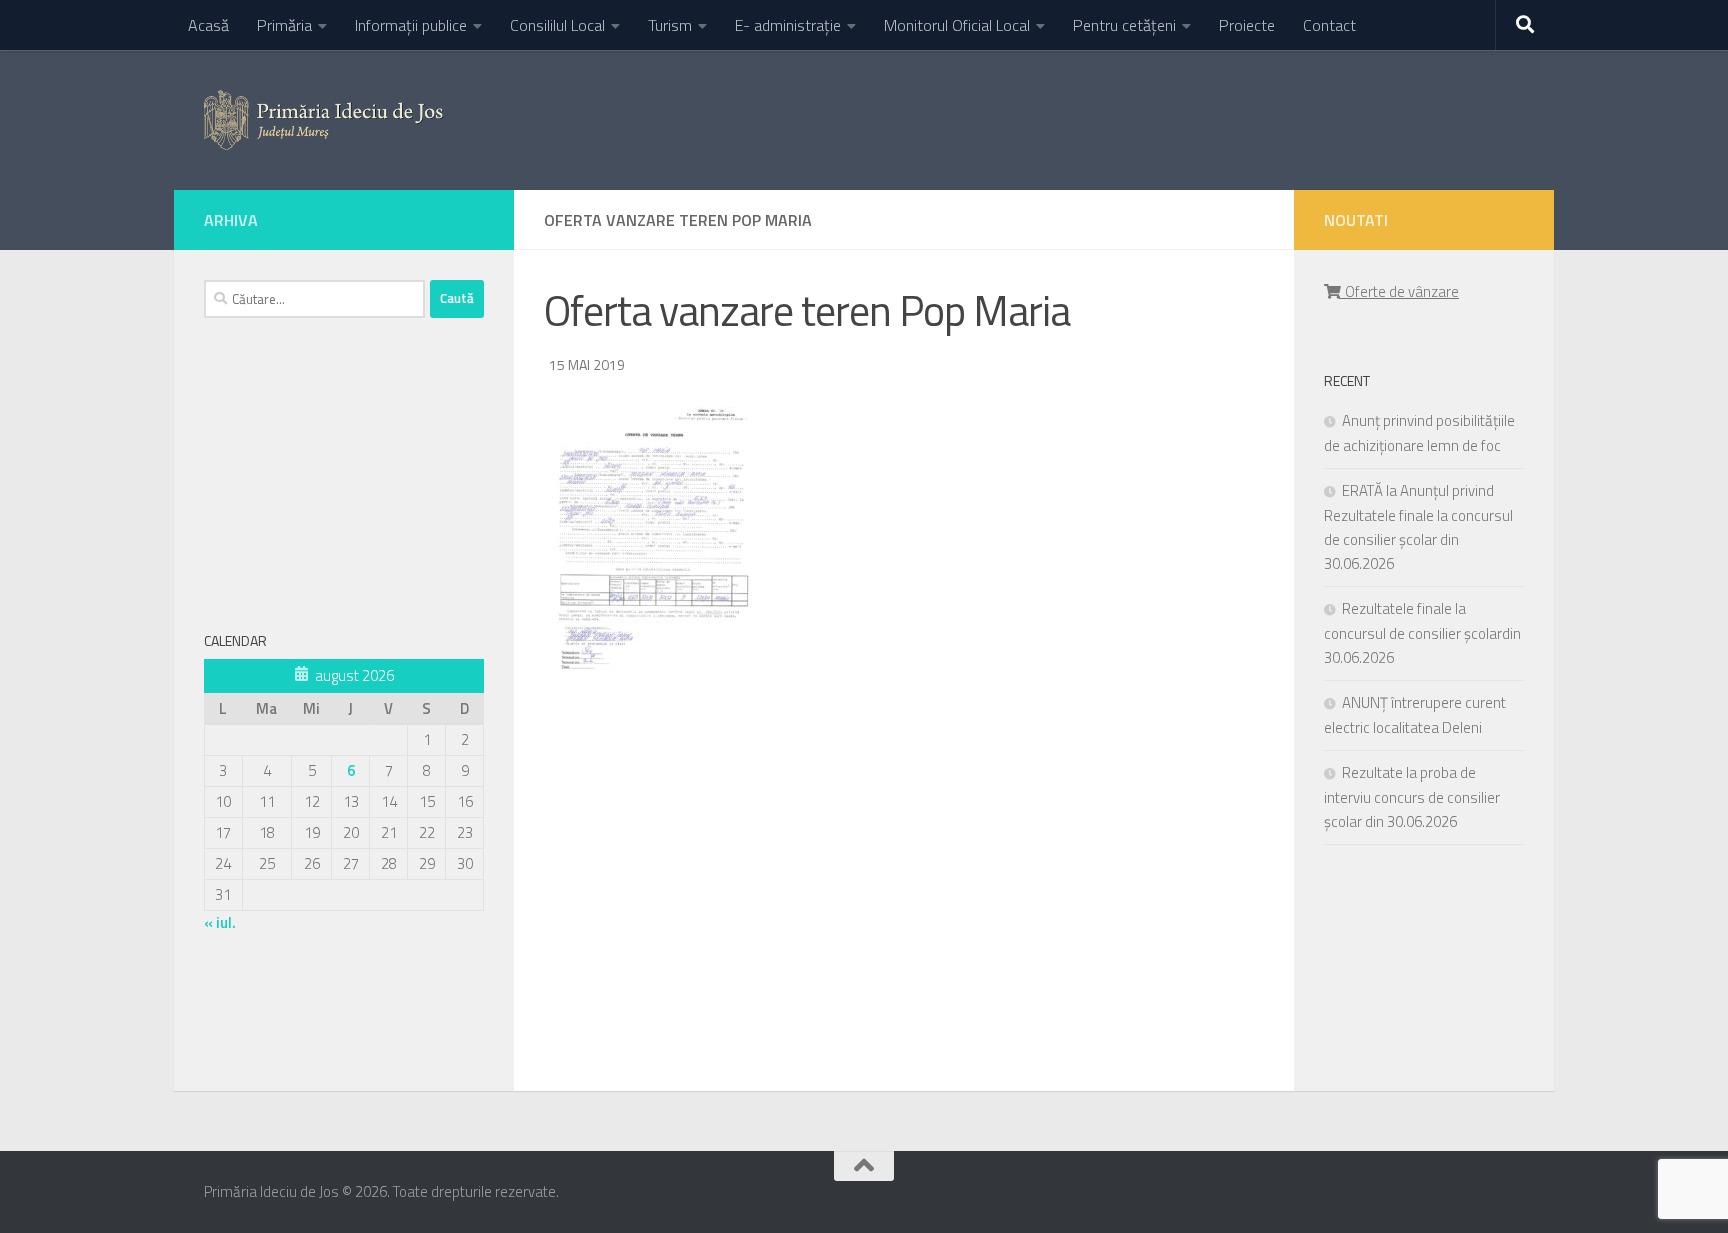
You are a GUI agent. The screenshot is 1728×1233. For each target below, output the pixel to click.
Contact (1329, 25)
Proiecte (1247, 25)
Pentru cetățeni (1124, 25)
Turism (670, 25)
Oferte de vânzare (1399, 291)
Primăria (284, 25)
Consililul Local (557, 25)
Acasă (208, 25)
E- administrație (788, 25)
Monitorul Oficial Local (957, 25)
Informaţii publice (411, 25)
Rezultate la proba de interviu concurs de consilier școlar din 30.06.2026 (1412, 797)
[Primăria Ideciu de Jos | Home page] (323, 120)
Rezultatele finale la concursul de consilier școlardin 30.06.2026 (1422, 633)
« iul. (220, 922)
